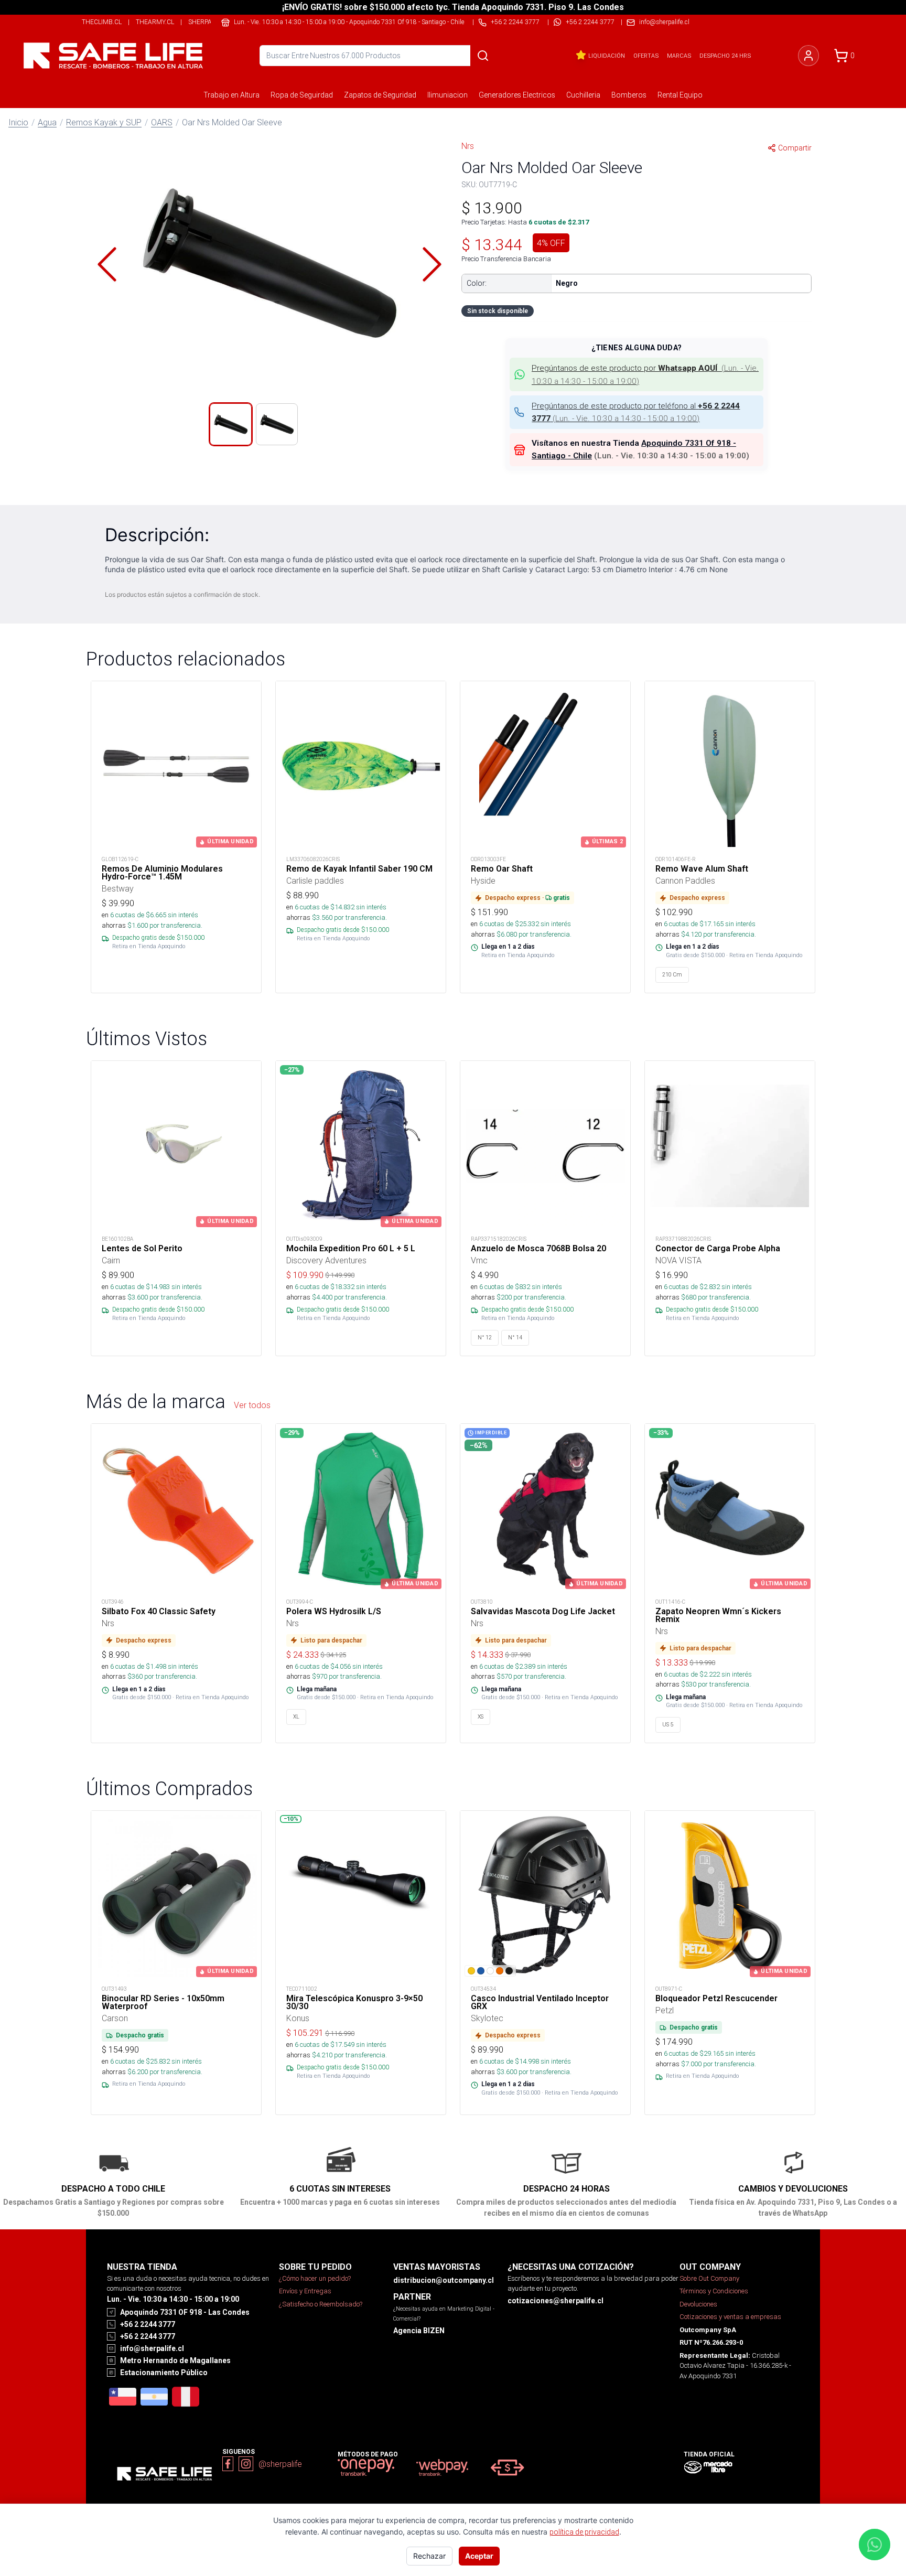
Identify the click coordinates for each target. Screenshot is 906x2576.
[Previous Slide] (107, 264)
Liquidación (607, 56)
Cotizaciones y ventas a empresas (730, 2317)
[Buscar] (483, 56)
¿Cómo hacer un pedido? (315, 2278)
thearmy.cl (155, 22)
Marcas (679, 56)
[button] (269, 264)
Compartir (795, 148)
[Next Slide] (432, 264)
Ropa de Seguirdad (302, 95)
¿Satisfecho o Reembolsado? (321, 2304)
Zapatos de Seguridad (380, 95)
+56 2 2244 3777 (590, 22)
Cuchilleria (583, 95)
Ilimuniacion (447, 95)
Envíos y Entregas (305, 2291)
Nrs (468, 146)
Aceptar (479, 2556)
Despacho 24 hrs (725, 56)
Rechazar (429, 2556)
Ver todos (252, 1405)
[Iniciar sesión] (808, 56)
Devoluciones (698, 2304)
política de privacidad (584, 2532)
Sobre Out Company (709, 2278)
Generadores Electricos (517, 95)
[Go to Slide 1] (231, 424)
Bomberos (629, 95)
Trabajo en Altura (231, 95)
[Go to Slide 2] (277, 424)
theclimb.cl (102, 22)
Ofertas (646, 56)
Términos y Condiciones (714, 2291)
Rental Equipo (680, 95)
